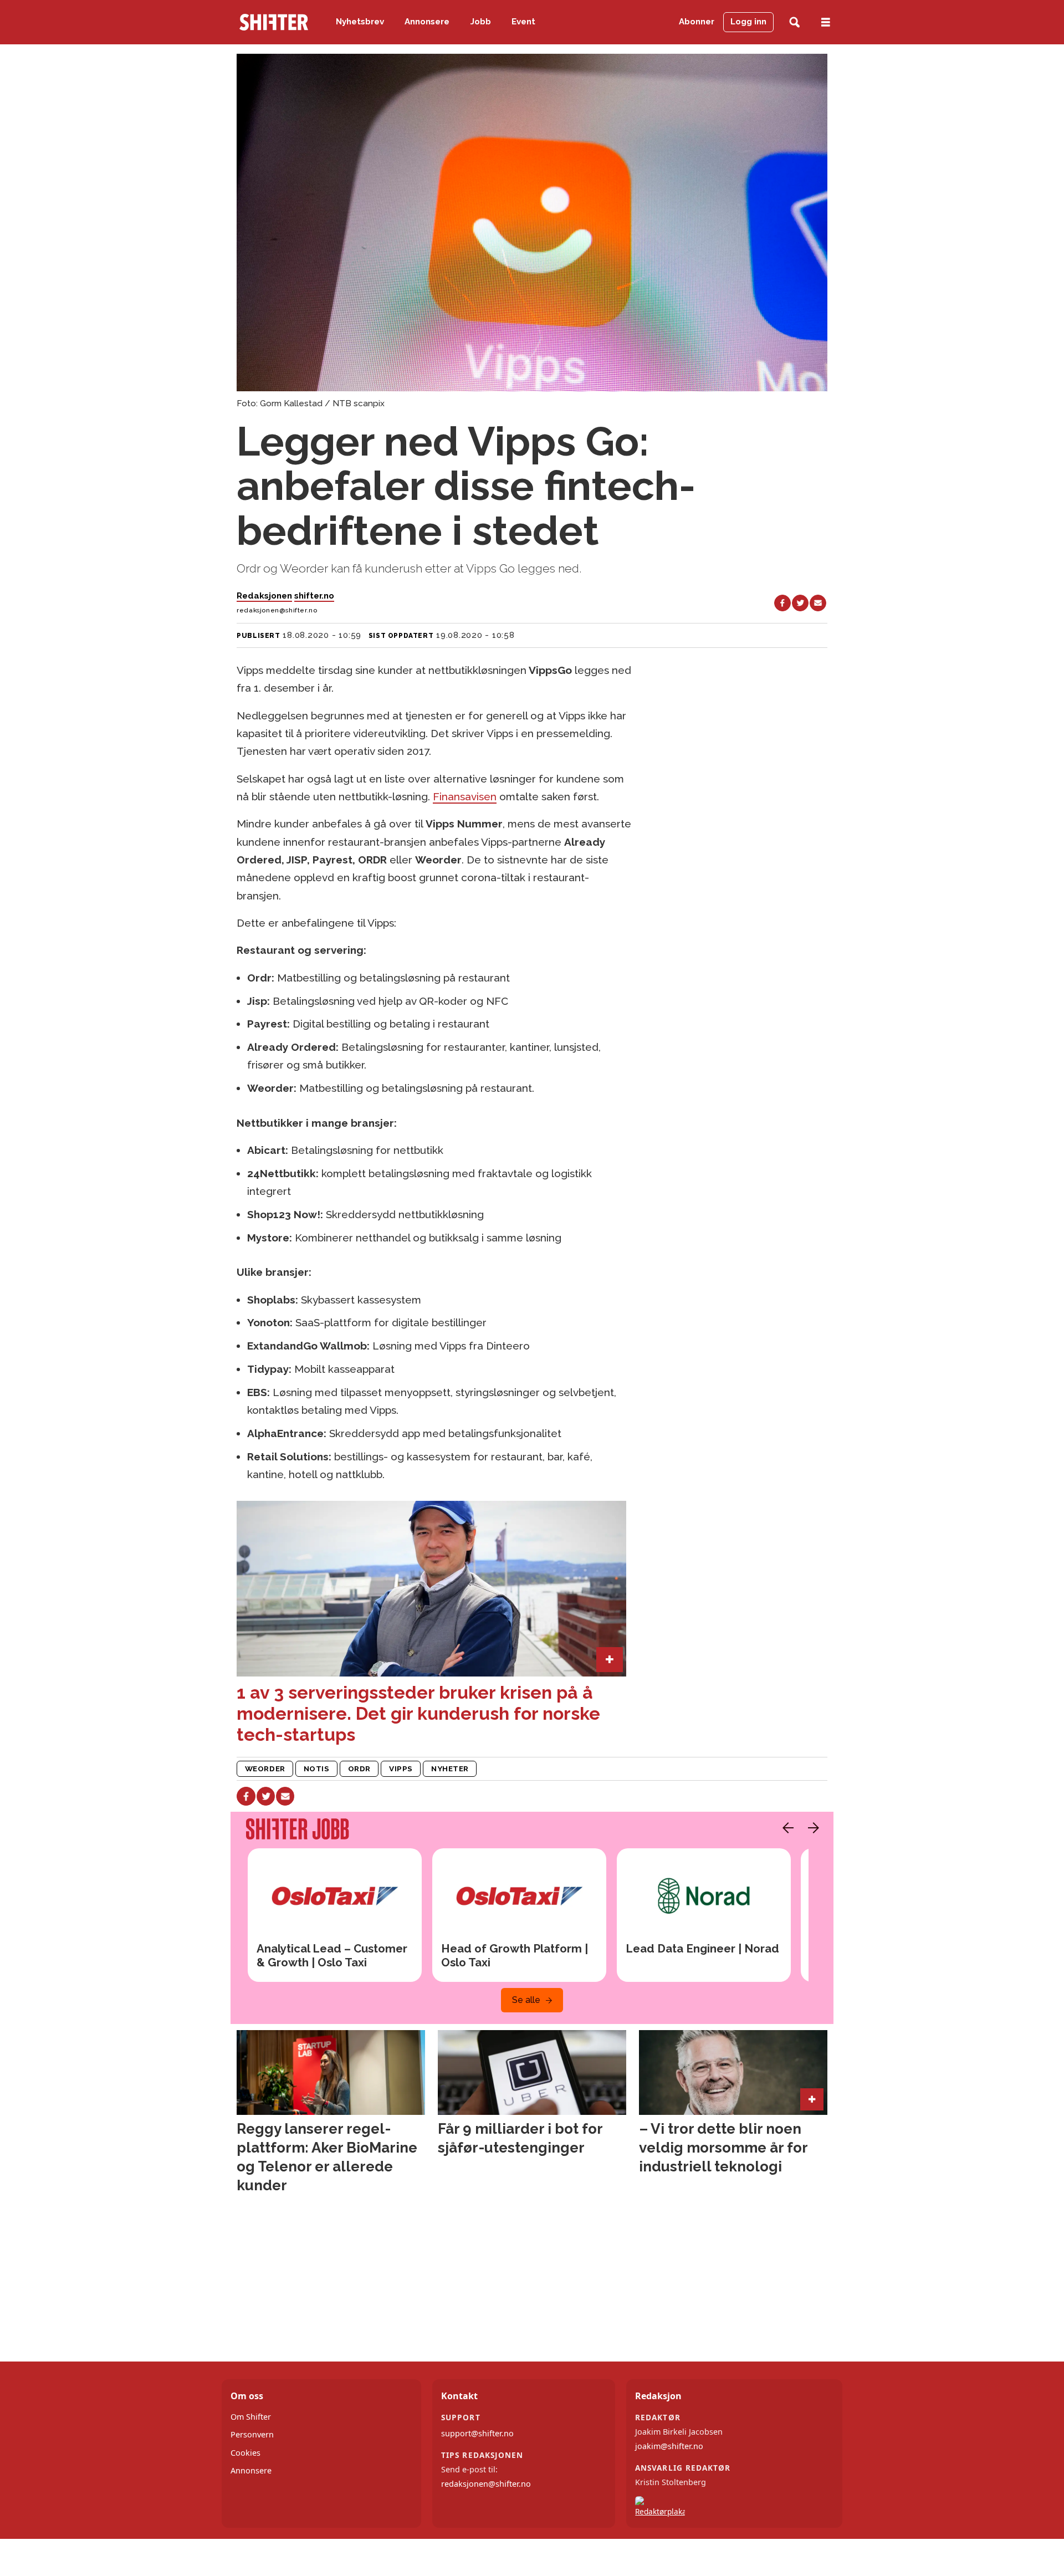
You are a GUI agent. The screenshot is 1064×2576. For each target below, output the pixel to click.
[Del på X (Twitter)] (800, 603)
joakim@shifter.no (669, 2446)
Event (523, 22)
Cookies (245, 2453)
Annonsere (427, 22)
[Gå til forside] (274, 22)
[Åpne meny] (826, 22)
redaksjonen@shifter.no (486, 2484)
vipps (401, 1769)
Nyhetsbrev (360, 22)
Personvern (252, 2434)
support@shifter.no (477, 2433)
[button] (785, 1828)
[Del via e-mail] (818, 603)
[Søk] (794, 22)
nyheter (450, 1769)
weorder (265, 1769)
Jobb (481, 22)
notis (317, 1769)
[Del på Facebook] (782, 603)
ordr (359, 1769)
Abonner (697, 22)
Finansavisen (465, 796)
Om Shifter (251, 2417)
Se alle (526, 2000)
